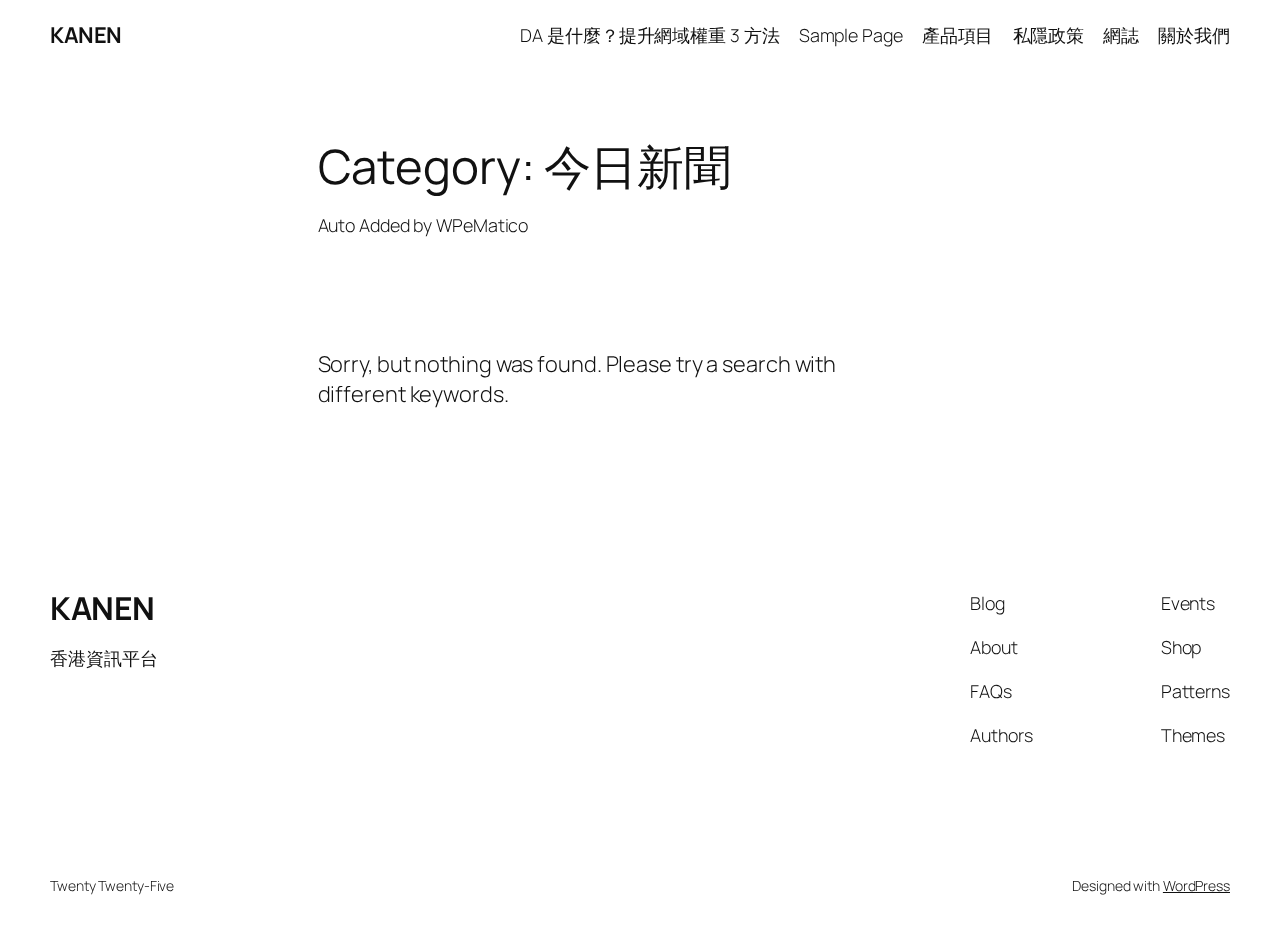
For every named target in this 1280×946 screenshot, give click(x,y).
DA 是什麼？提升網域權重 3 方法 (649, 35)
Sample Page (851, 35)
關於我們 (1194, 35)
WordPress (1196, 885)
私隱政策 (1049, 35)
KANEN (86, 35)
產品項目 (958, 35)
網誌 (1121, 35)
